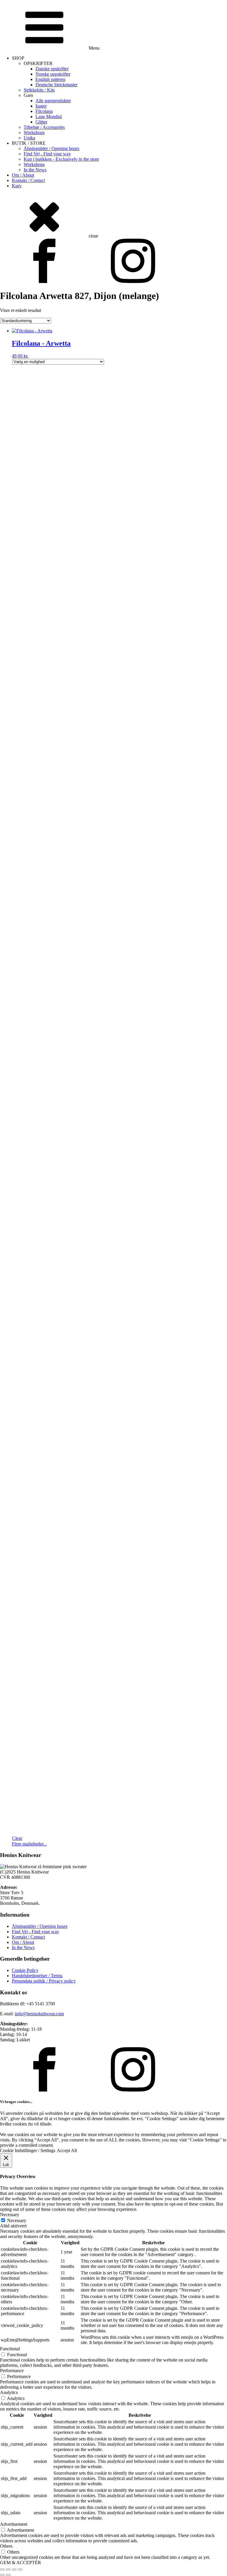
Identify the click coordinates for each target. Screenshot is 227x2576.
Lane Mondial (49, 117)
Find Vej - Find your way (47, 154)
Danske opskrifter (52, 69)
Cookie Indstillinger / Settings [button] (28, 2150)
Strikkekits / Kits (39, 90)
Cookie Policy (25, 1970)
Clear (17, 1838)
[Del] (14, 2570)
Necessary (17, 2220)
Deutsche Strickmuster (56, 85)
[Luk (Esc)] (20, 2570)
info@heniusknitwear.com (39, 2014)
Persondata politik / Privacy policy (44, 1981)
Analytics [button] (9, 2392)
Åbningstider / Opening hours (51, 148)
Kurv (17, 186)
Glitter (41, 122)
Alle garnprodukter (53, 101)
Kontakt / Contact (28, 180)
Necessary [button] (10, 2215)
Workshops (34, 132)
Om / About (23, 175)
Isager (41, 106)
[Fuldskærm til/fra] (8, 2570)
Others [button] (6, 2546)
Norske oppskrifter (53, 74)
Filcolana (44, 111)
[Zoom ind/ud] (2, 2570)
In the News (35, 170)
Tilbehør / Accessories (44, 127)
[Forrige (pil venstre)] (2, 2575)
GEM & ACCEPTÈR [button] (21, 2563)
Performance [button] (12, 2371)
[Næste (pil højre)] (8, 2575)
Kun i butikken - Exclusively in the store (61, 159)
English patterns (50, 79)
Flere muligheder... (29, 1844)
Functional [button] (10, 2349)
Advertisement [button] (14, 2524)
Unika (29, 138)
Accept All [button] (67, 2150)
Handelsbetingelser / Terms (37, 1976)
